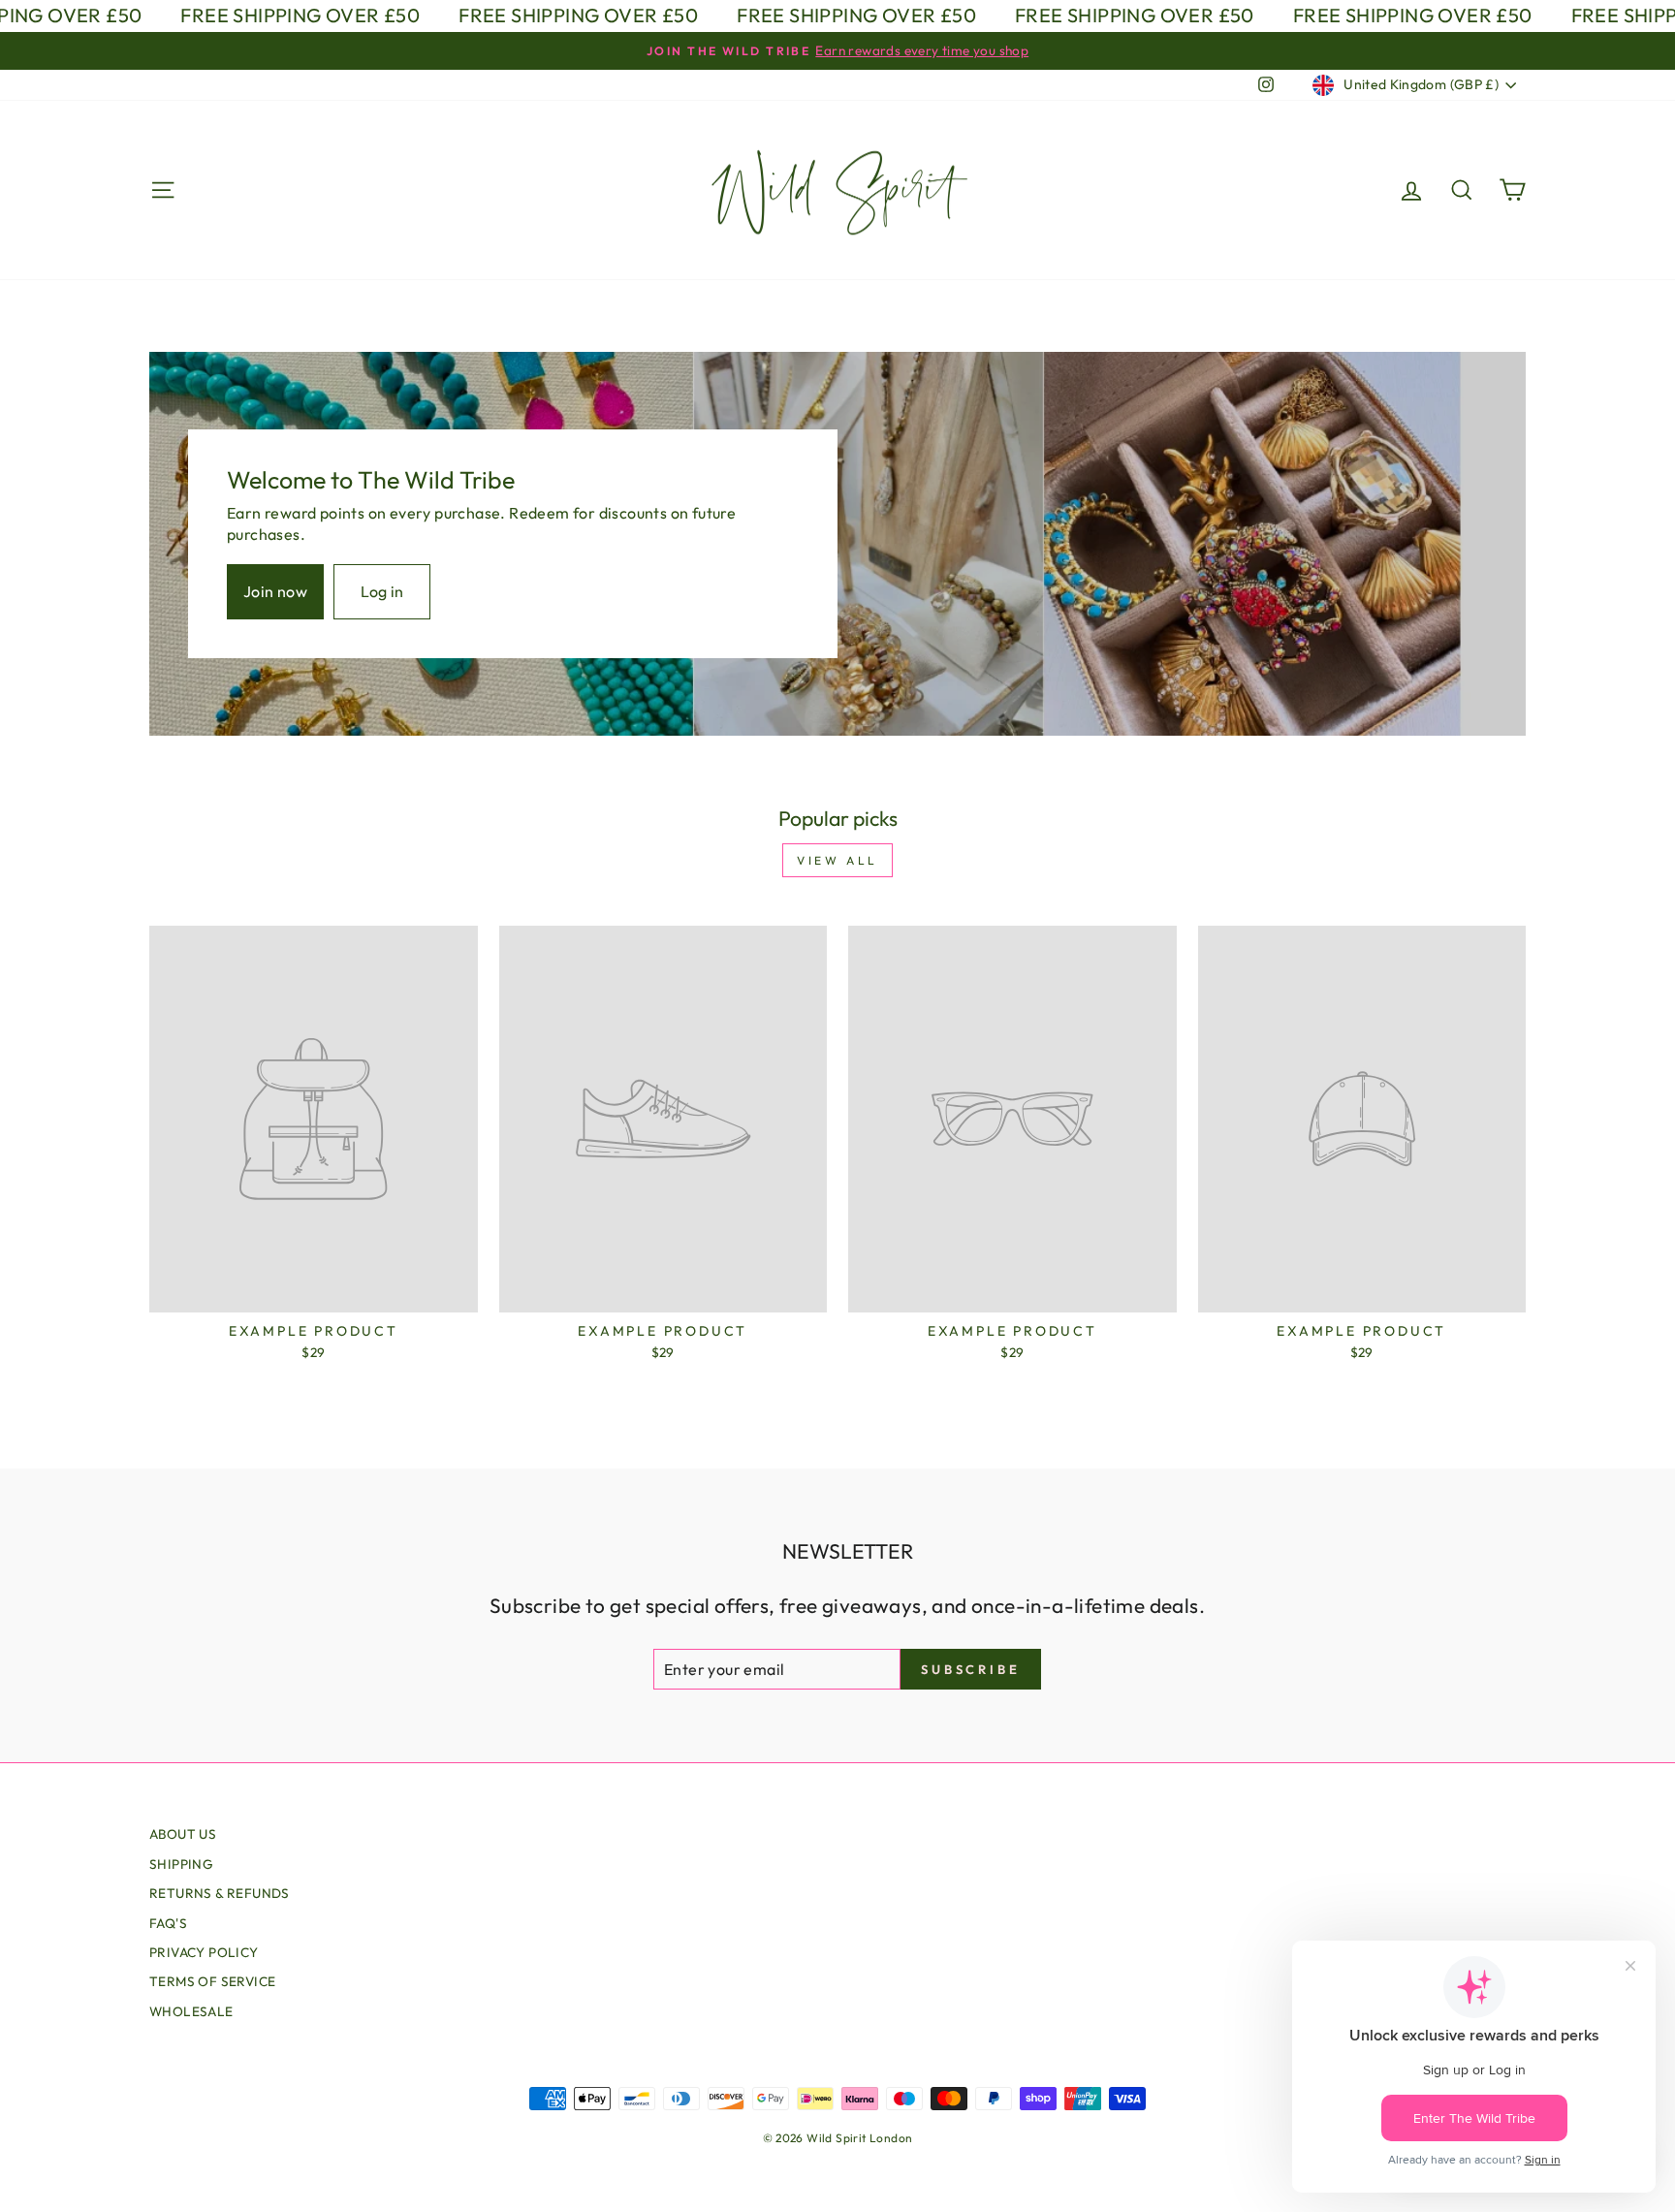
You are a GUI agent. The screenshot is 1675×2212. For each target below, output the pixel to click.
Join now (275, 591)
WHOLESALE (191, 2011)
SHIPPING (181, 1864)
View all (837, 860)
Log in (382, 591)
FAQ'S (168, 1923)
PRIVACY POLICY (204, 1952)
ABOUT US (183, 1834)
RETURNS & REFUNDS (220, 1893)
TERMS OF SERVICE (212, 1981)
